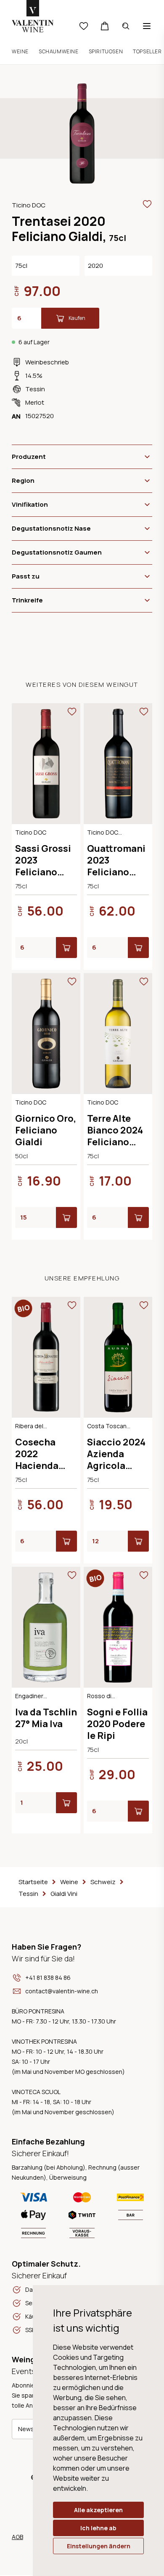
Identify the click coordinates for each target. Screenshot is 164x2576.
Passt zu (26, 576)
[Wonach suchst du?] (126, 26)
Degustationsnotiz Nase (51, 528)
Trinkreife (27, 600)
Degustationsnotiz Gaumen (57, 552)
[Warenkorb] (105, 26)
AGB (17, 2537)
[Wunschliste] (84, 26)
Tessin (35, 389)
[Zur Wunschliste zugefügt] (147, 204)
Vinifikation (30, 504)
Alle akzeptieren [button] (98, 2510)
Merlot (35, 402)
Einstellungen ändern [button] (99, 2546)
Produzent (29, 457)
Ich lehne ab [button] (98, 2528)
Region (23, 480)
